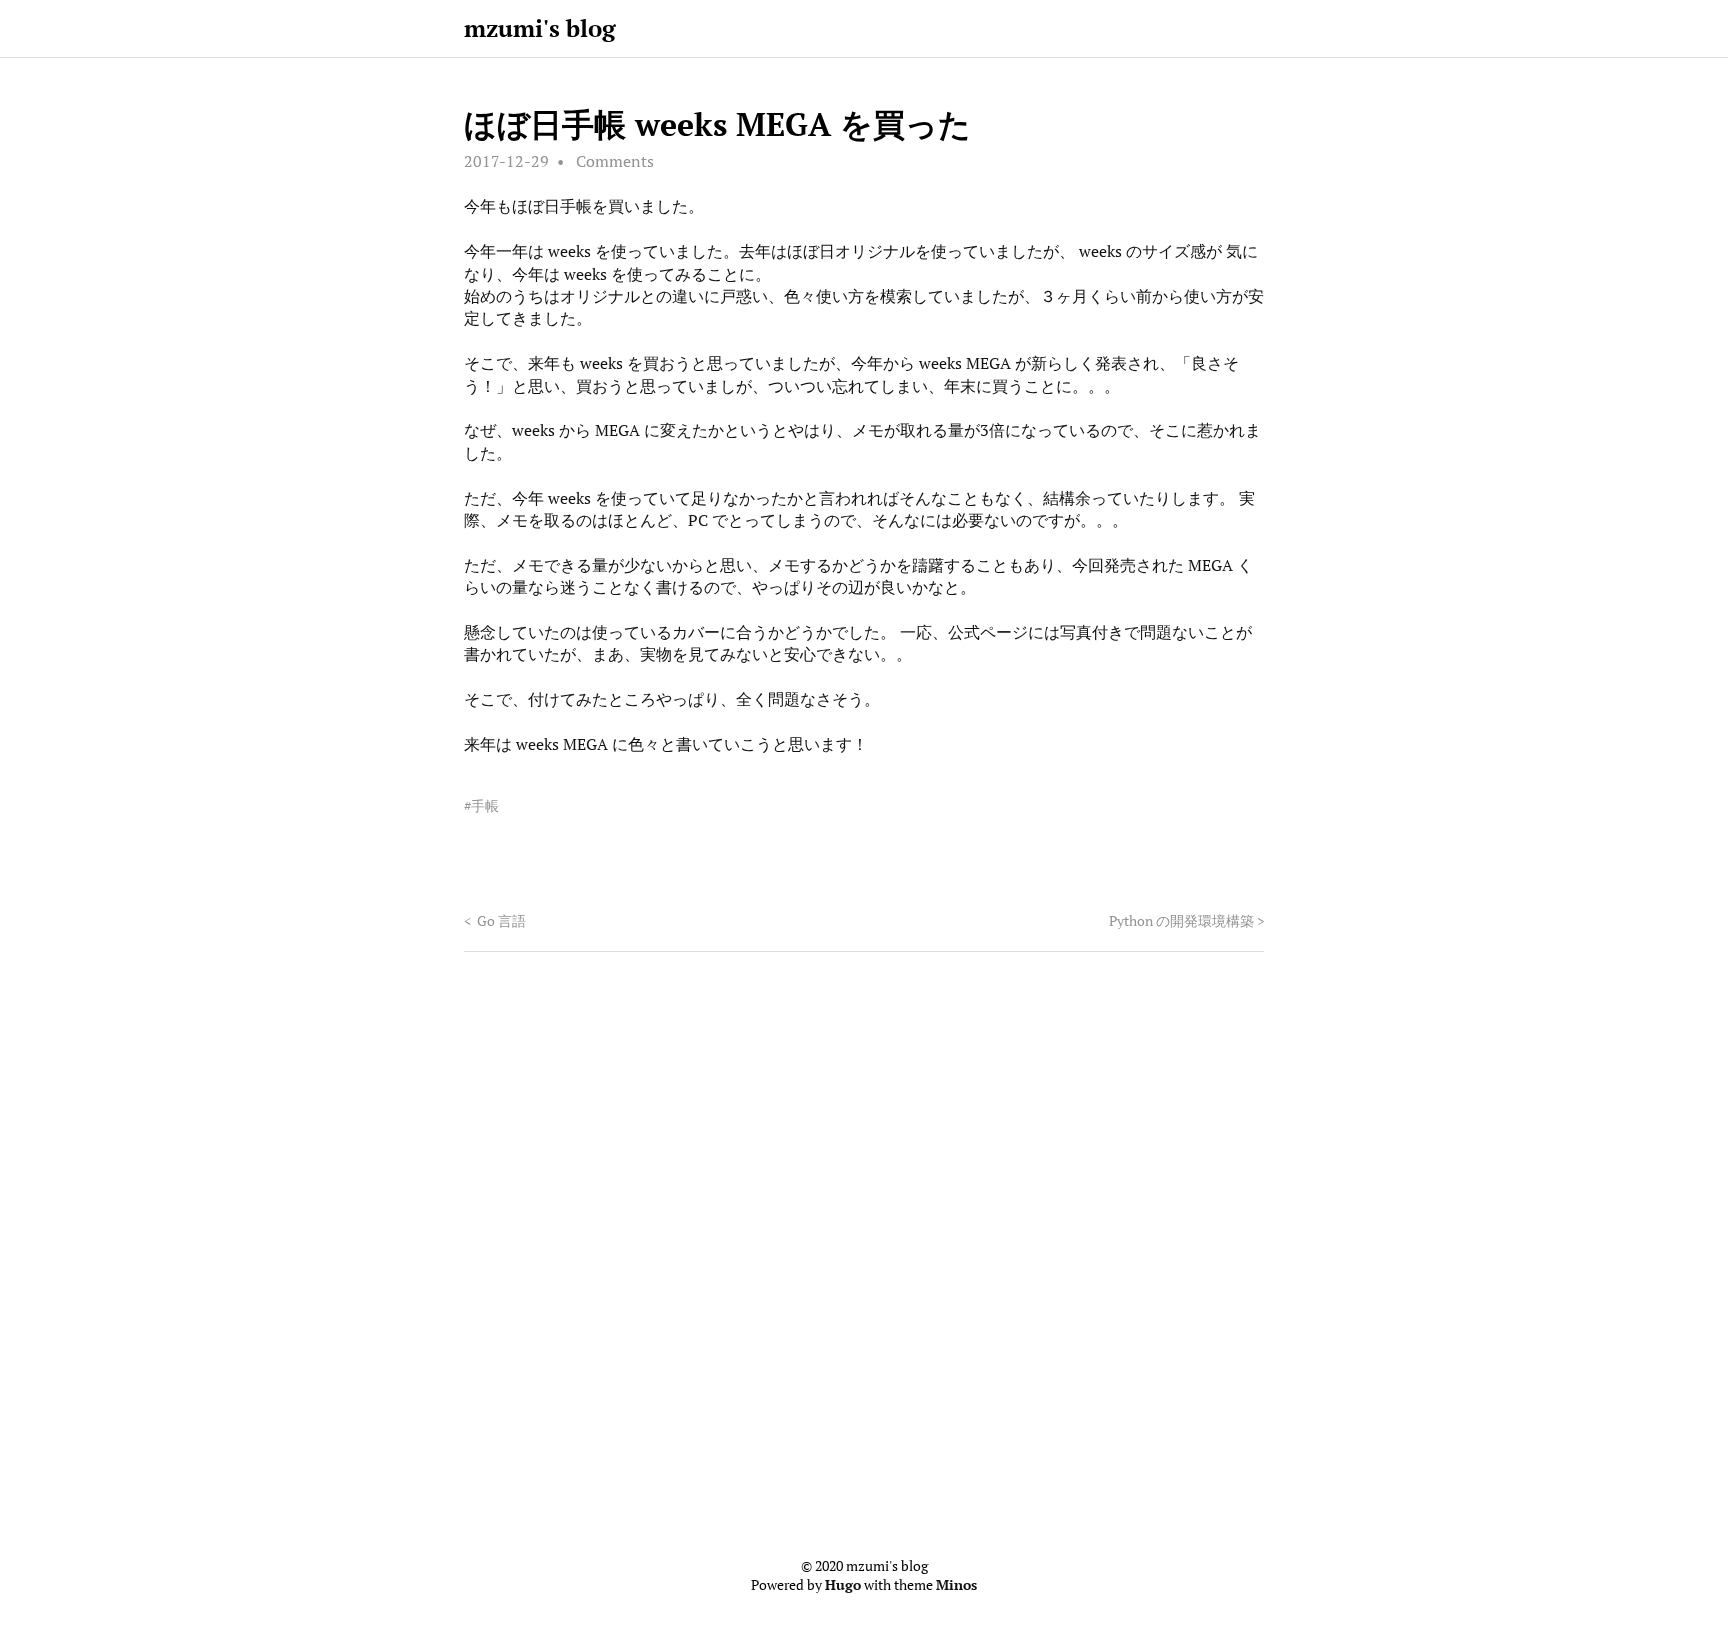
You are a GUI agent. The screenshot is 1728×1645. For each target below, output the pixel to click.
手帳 (485, 806)
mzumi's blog (540, 28)
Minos (956, 1585)
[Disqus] (864, 1252)
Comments (615, 161)
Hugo (843, 1585)
